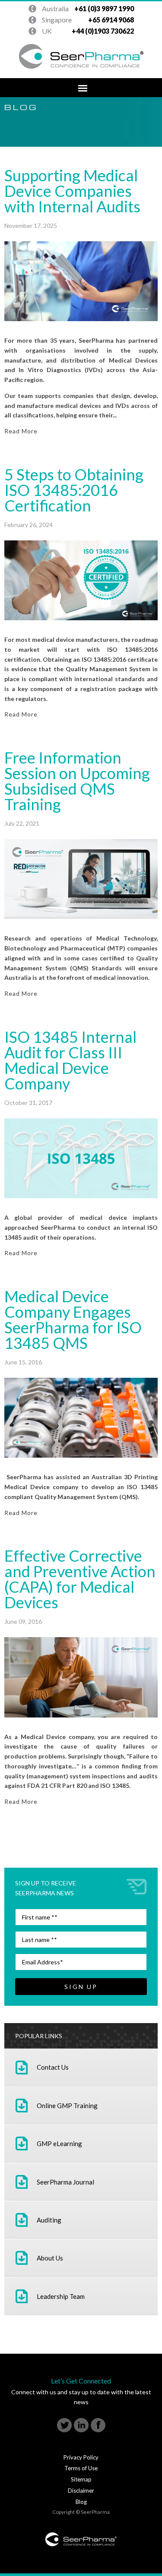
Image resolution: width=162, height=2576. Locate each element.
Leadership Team (61, 2296)
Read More (21, 431)
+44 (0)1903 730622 (84, 9)
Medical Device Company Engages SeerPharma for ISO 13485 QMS (73, 1320)
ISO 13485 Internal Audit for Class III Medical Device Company (70, 1060)
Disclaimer (81, 2491)
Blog (81, 2502)
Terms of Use (81, 2468)
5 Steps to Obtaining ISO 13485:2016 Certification (74, 490)
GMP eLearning (59, 2144)
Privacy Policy (81, 2457)
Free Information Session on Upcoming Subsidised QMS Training (77, 781)
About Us (50, 2258)
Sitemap (81, 2479)
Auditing (49, 2220)
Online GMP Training (67, 2106)
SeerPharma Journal (65, 2182)
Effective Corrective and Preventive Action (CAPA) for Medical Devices (80, 1579)
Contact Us (53, 2067)
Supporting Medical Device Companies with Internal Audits (72, 191)
